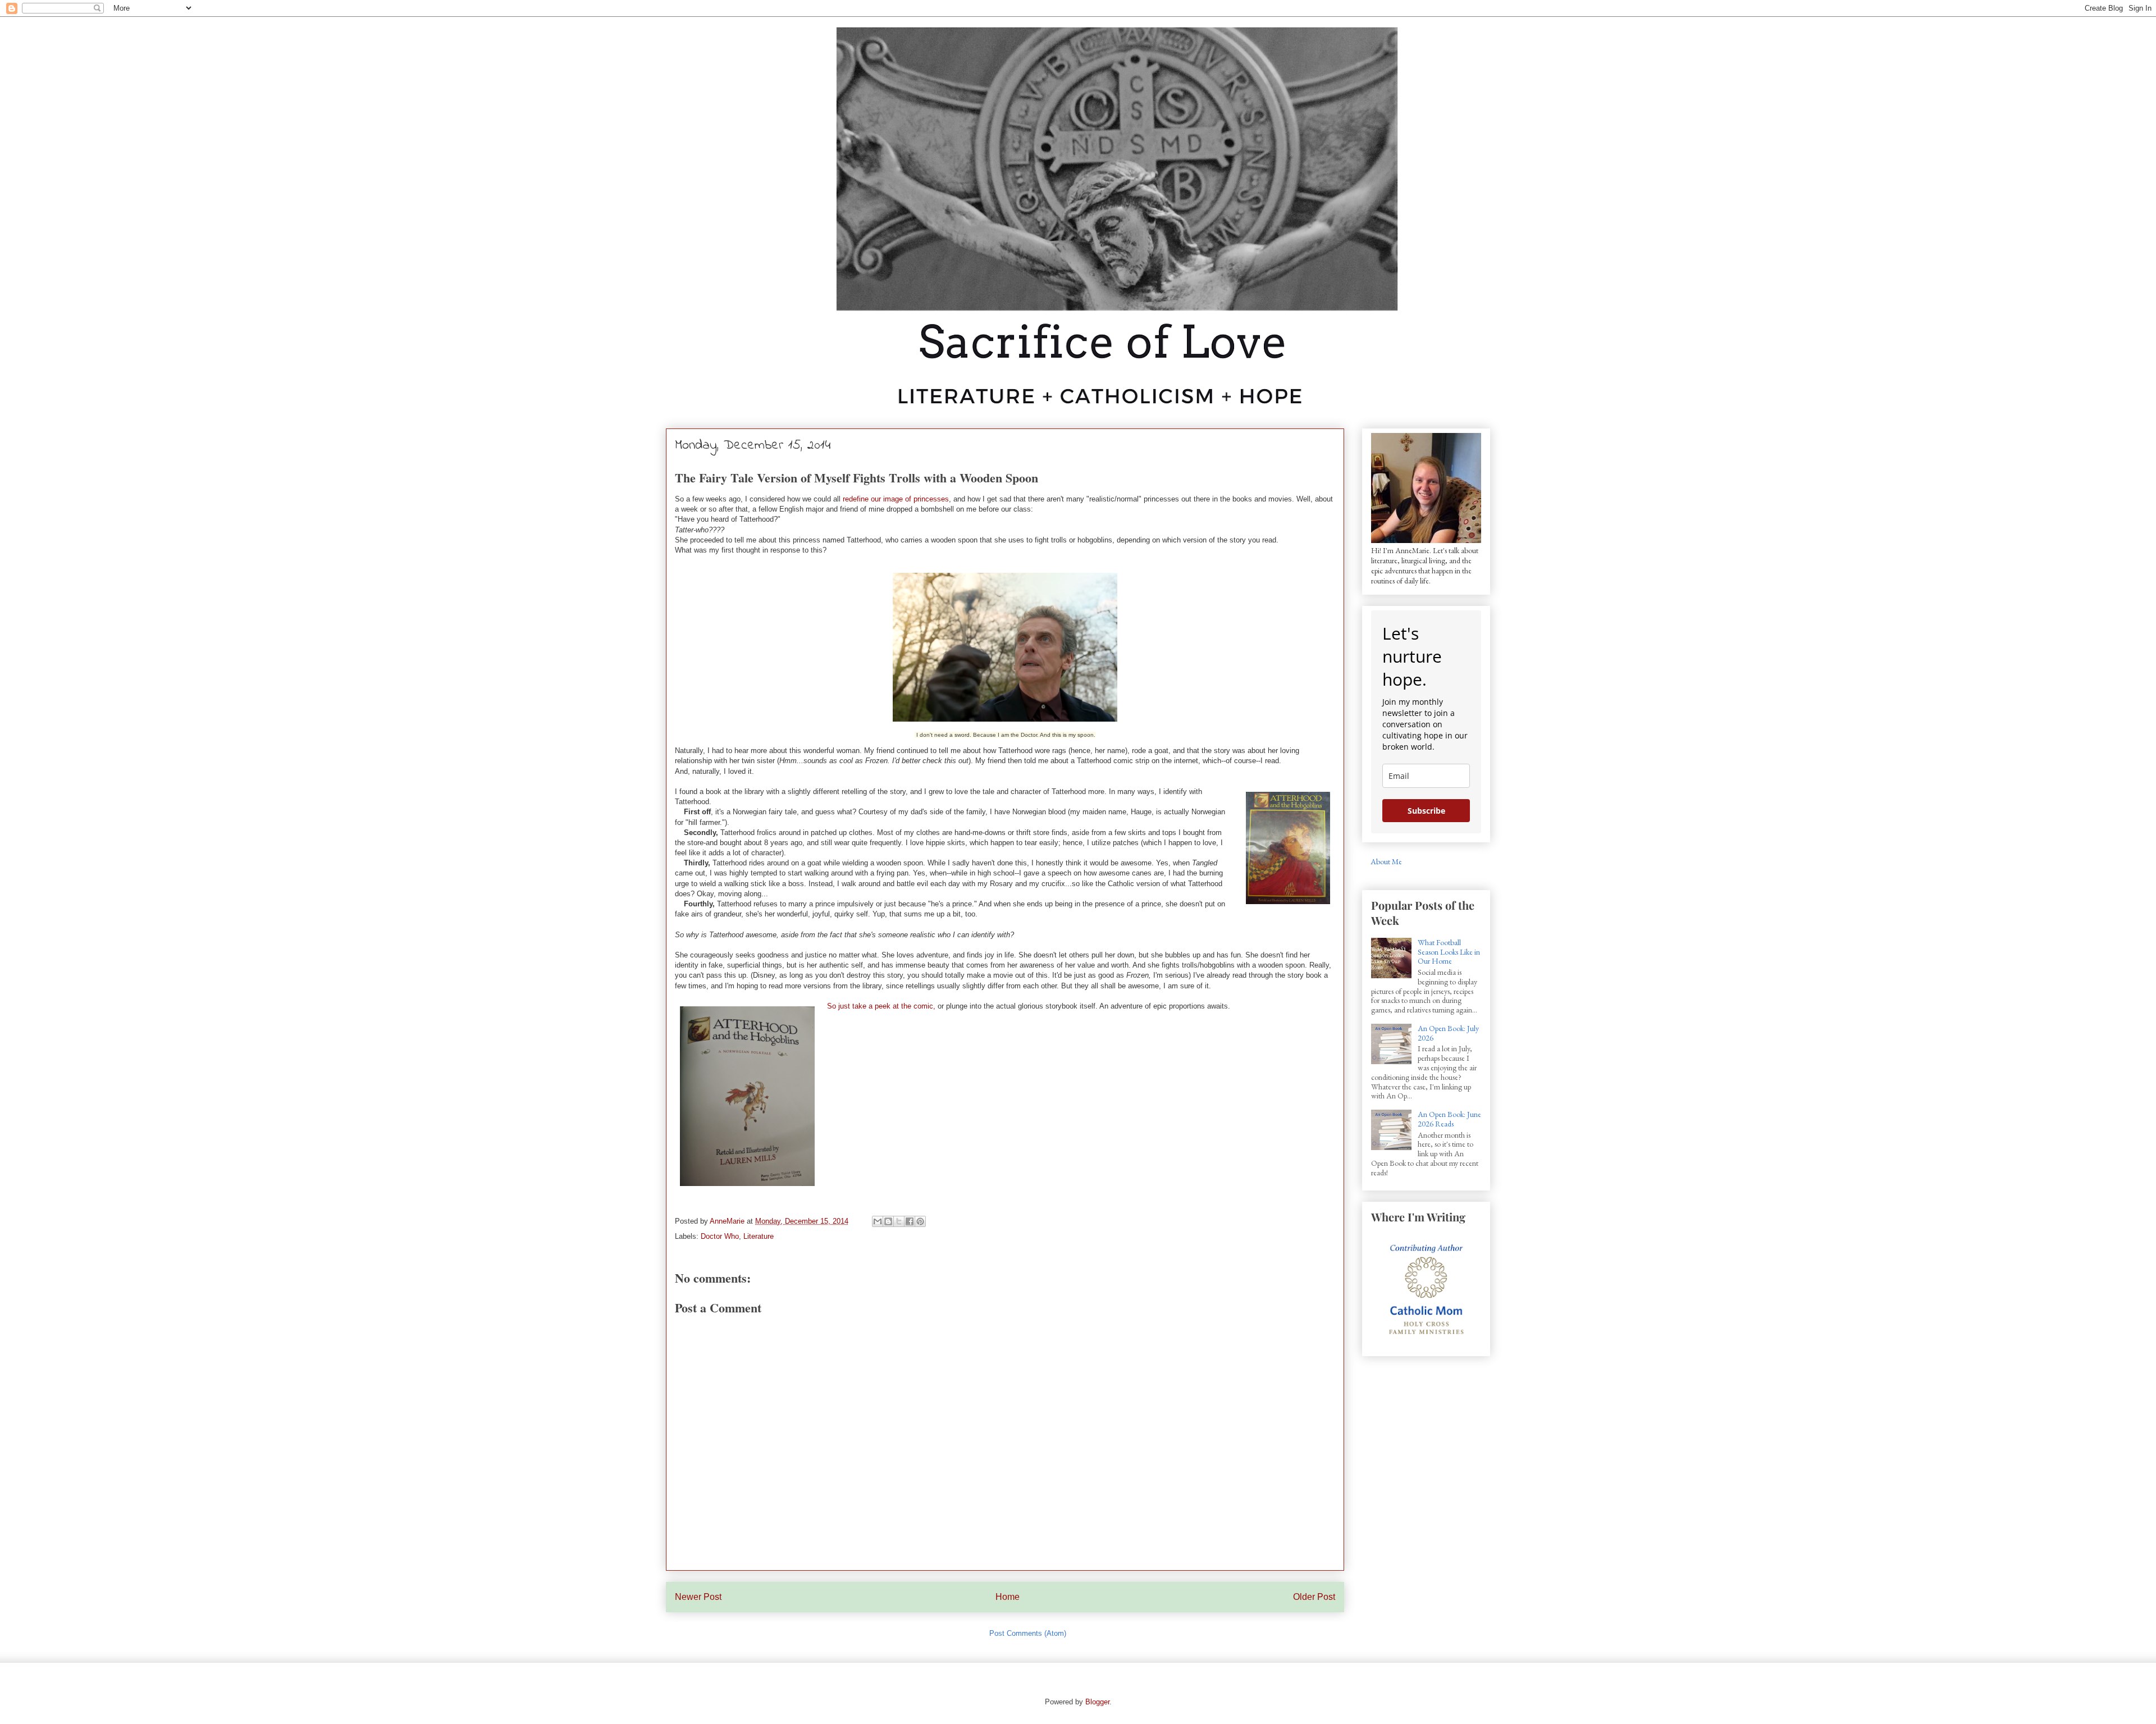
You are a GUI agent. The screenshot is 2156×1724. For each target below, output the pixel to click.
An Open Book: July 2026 (1448, 1033)
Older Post (1314, 1597)
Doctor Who (720, 1236)
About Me (1386, 861)
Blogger (1097, 1702)
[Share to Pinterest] (920, 1221)
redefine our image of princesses (896, 499)
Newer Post (698, 1597)
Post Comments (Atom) (1028, 1633)
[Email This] (878, 1221)
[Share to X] (899, 1221)
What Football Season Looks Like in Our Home (1449, 952)
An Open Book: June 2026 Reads (1449, 1119)
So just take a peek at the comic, (881, 1006)
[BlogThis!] (888, 1221)
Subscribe (1426, 811)
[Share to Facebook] (910, 1221)
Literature (759, 1236)
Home (1008, 1597)
